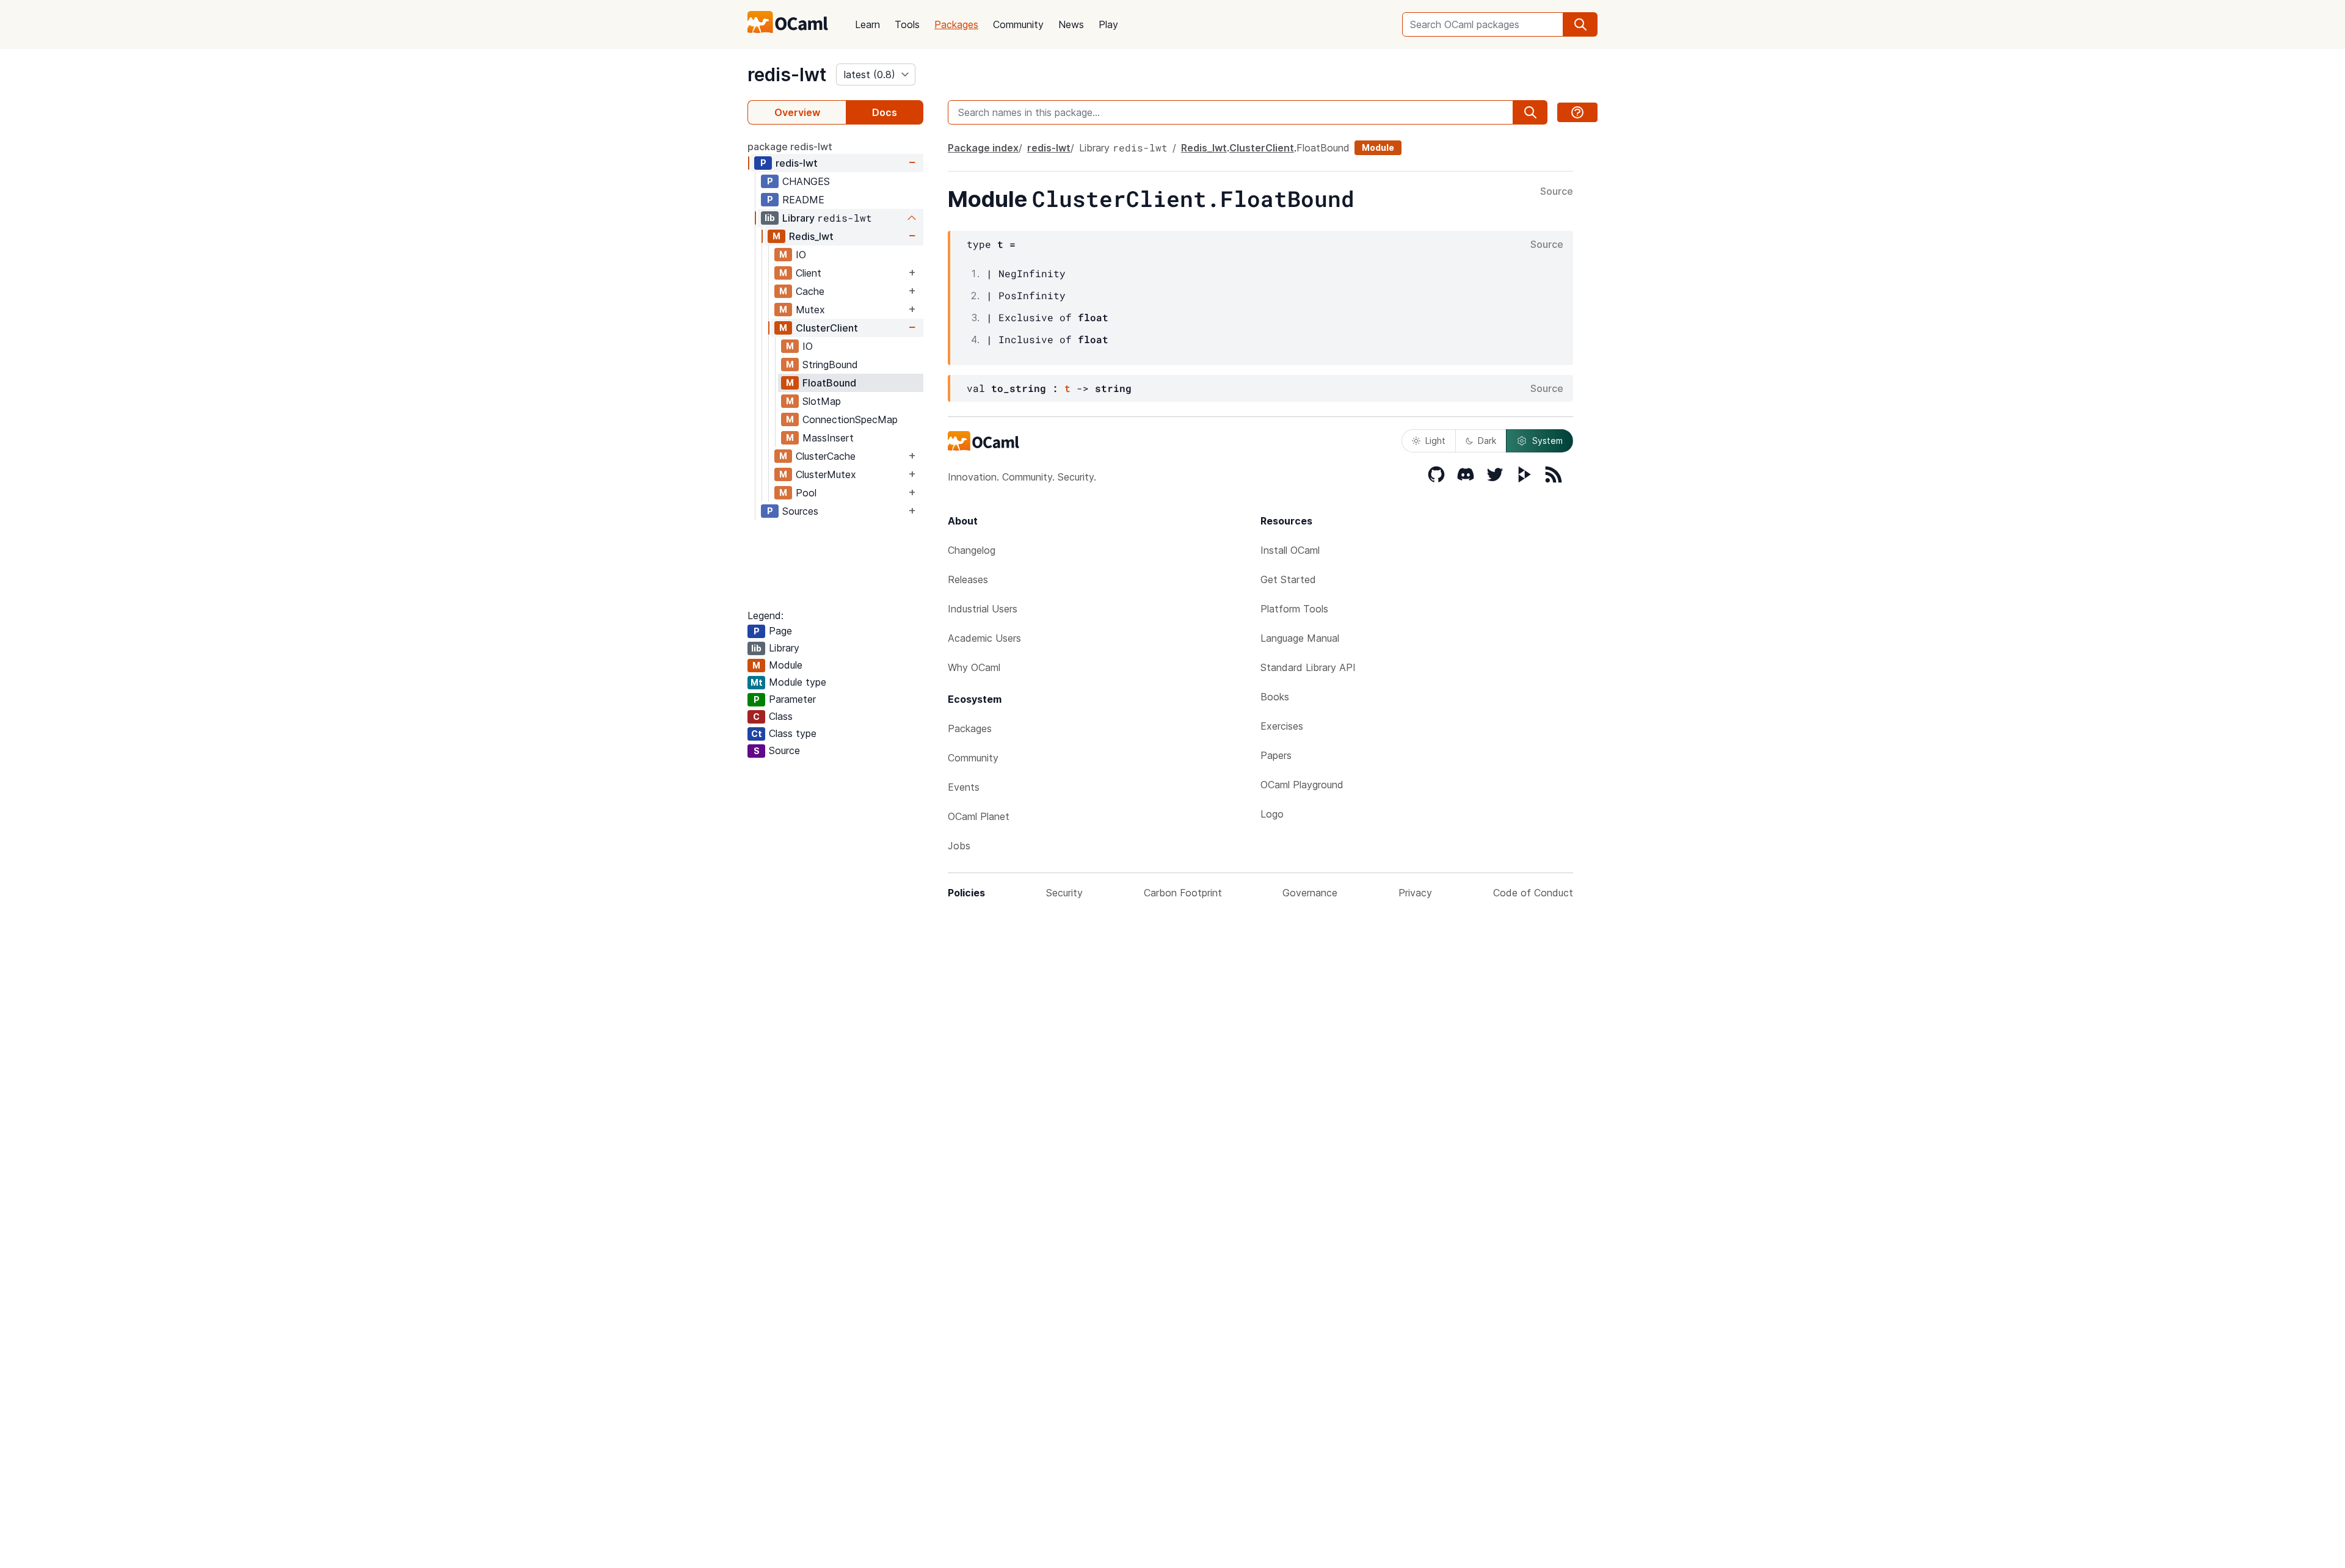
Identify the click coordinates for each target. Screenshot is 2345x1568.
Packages (956, 24)
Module (1378, 147)
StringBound (830, 365)
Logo (1272, 814)
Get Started (1288, 579)
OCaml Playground (1302, 785)
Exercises (1282, 726)
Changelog (972, 550)
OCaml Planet (979, 816)
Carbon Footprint (1183, 893)
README (803, 200)
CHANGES (806, 181)
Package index (983, 148)
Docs (885, 112)
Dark (1487, 441)
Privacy (1415, 893)
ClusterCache (826, 456)
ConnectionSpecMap (850, 419)
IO (801, 255)
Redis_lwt (811, 236)
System (1547, 441)
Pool (806, 493)
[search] (1580, 24)
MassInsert (828, 438)
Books (1275, 697)
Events (964, 787)
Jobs (959, 846)
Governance (1310, 893)
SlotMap (822, 401)
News (1071, 24)
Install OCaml (1290, 550)
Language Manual (1300, 638)
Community (1018, 24)
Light (1435, 441)
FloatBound (829, 383)
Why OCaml (974, 667)
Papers (1276, 755)
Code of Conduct (1533, 893)
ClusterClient (827, 328)
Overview (797, 112)
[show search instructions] (1577, 112)
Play (1108, 24)
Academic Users (984, 638)
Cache (810, 291)
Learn (867, 24)
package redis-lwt (790, 147)
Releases (968, 579)
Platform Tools (1294, 609)
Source (1557, 192)
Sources (800, 511)
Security (1064, 893)
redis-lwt (787, 74)
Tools (907, 24)
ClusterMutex (826, 474)
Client (809, 273)
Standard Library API (1308, 667)
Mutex (810, 310)
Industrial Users (983, 609)
